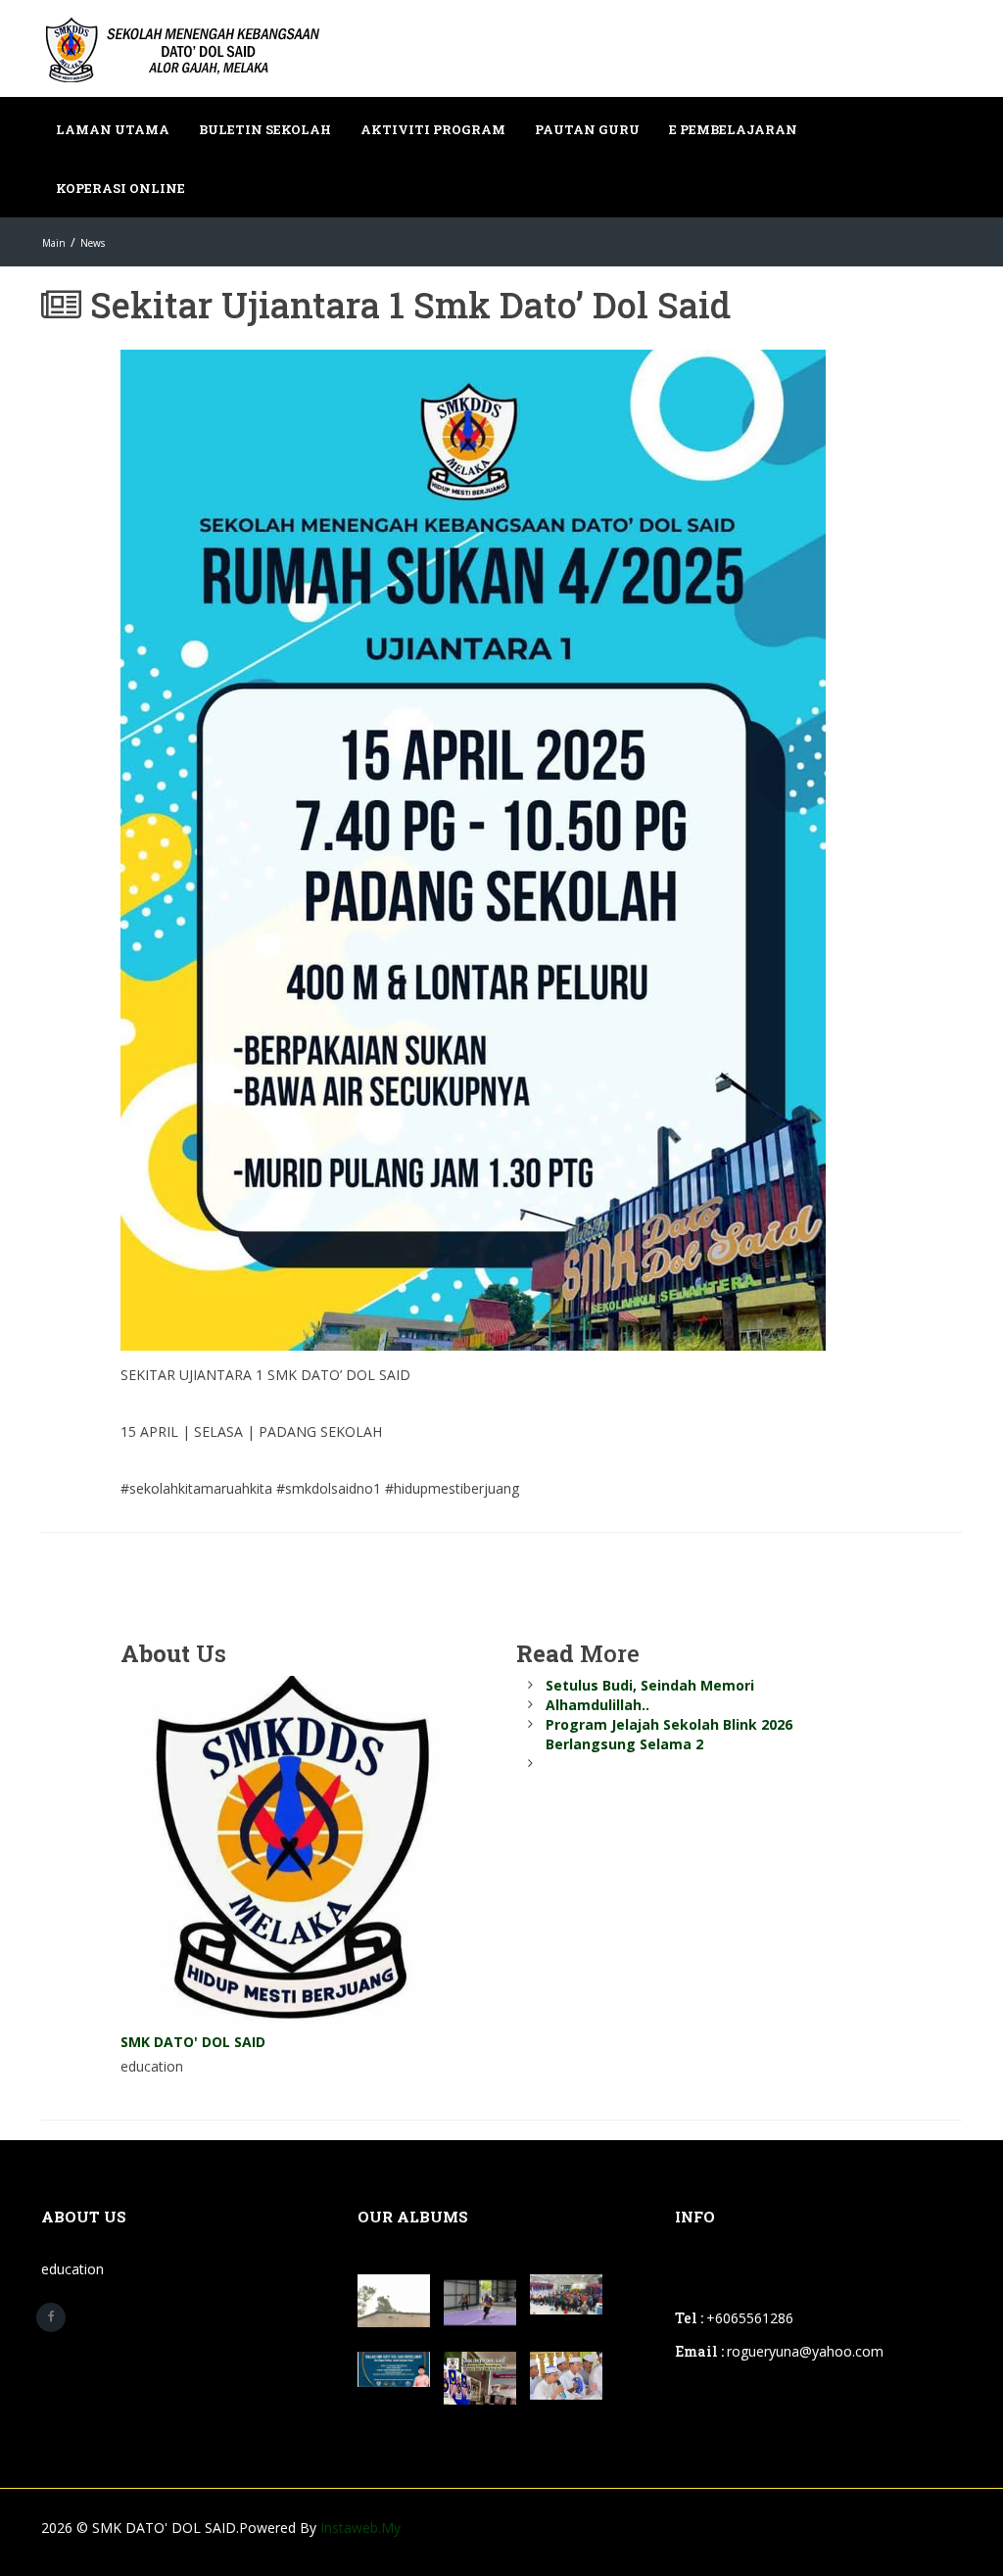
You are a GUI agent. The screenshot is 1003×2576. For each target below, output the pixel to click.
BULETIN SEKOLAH (265, 129)
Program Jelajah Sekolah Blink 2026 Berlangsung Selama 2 (669, 1734)
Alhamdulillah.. (597, 1705)
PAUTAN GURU (587, 129)
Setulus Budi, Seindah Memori (650, 1685)
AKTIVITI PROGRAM (433, 129)
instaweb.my (360, 2528)
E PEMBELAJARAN (733, 129)
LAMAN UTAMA (113, 129)
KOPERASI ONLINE (120, 188)
